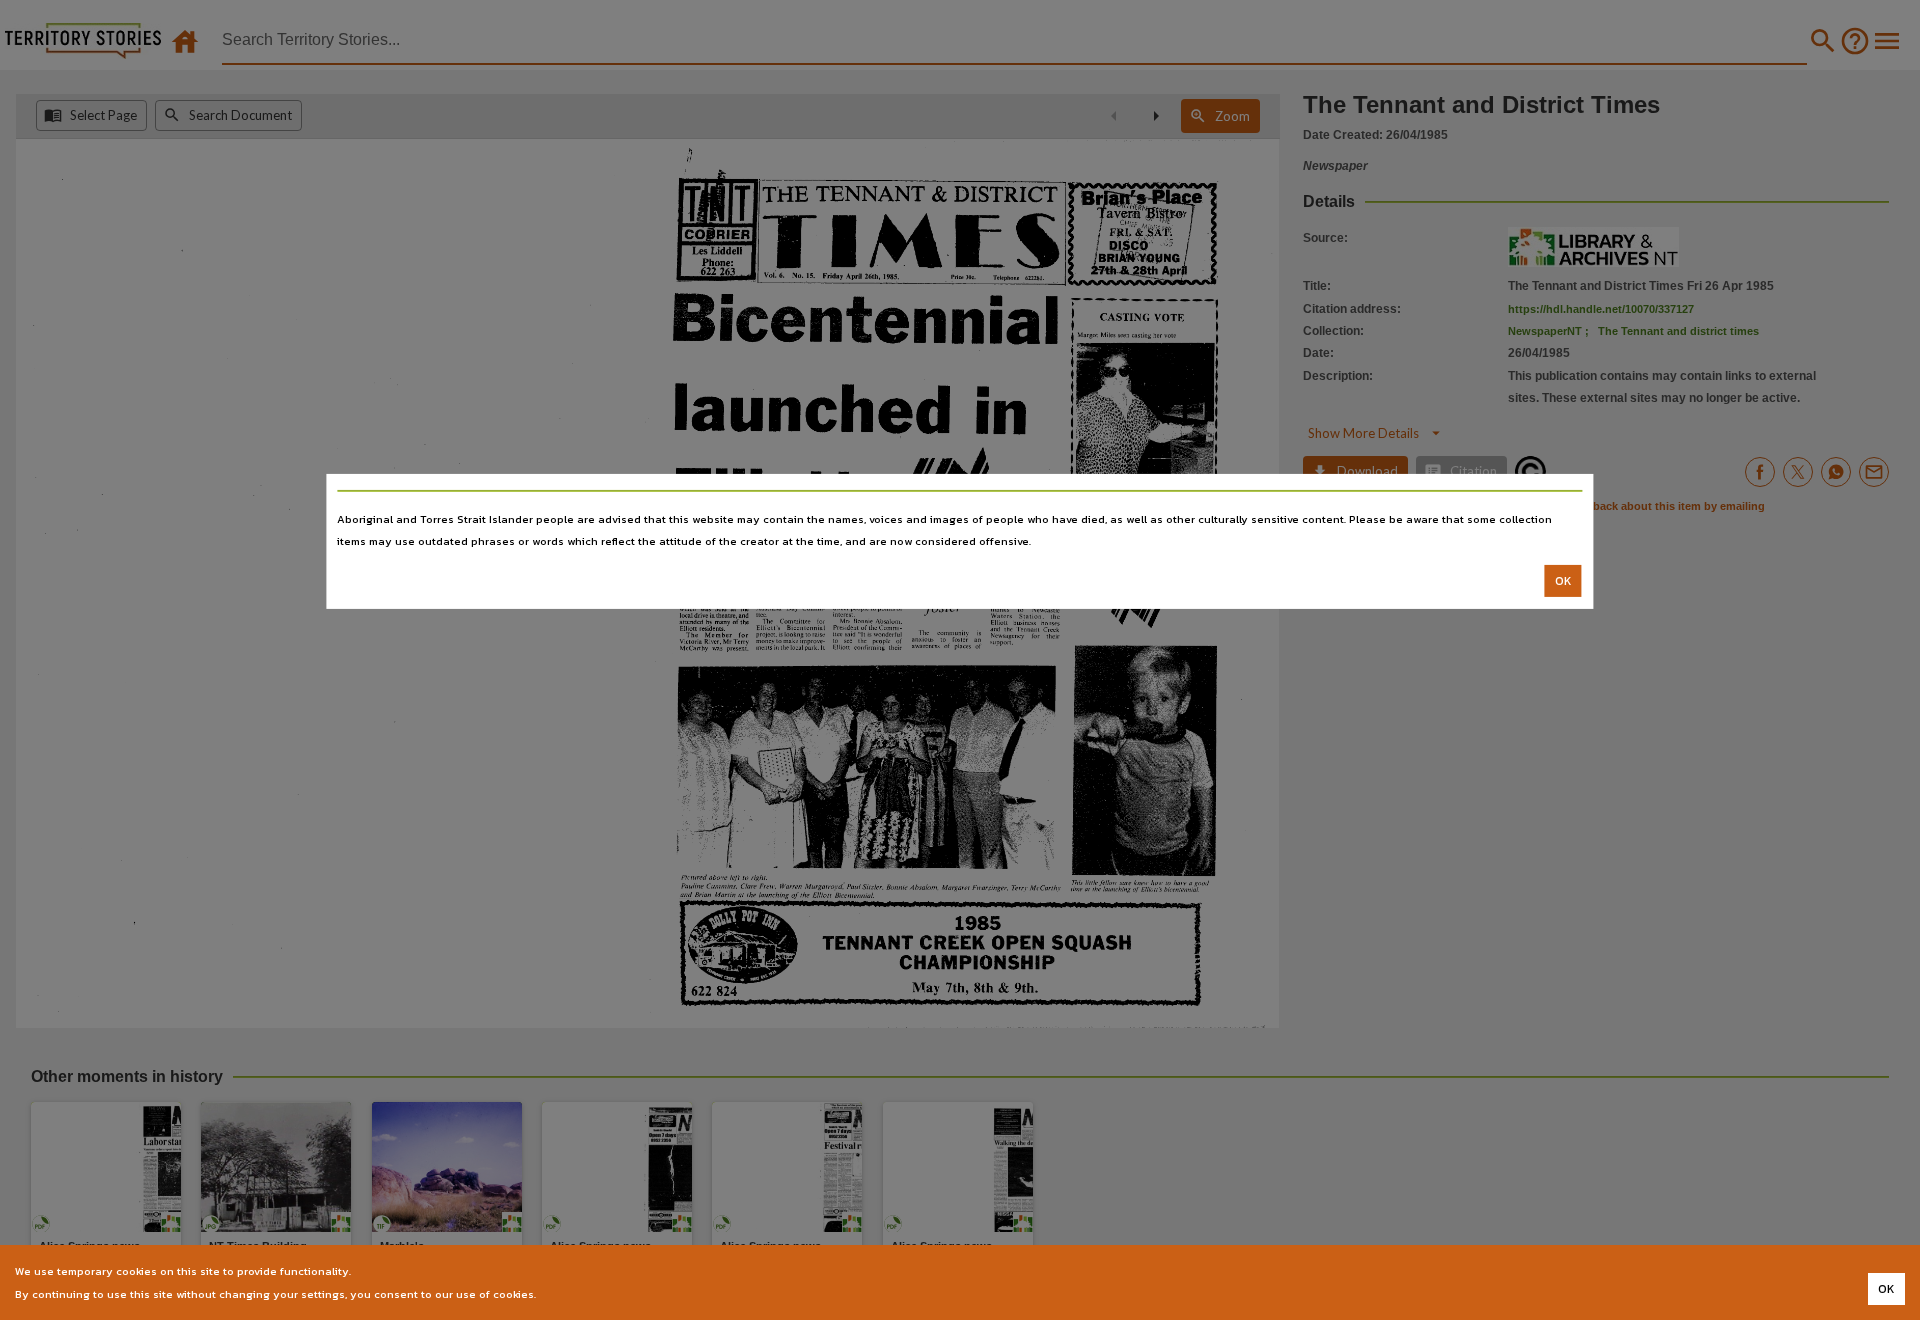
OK (1563, 581)
